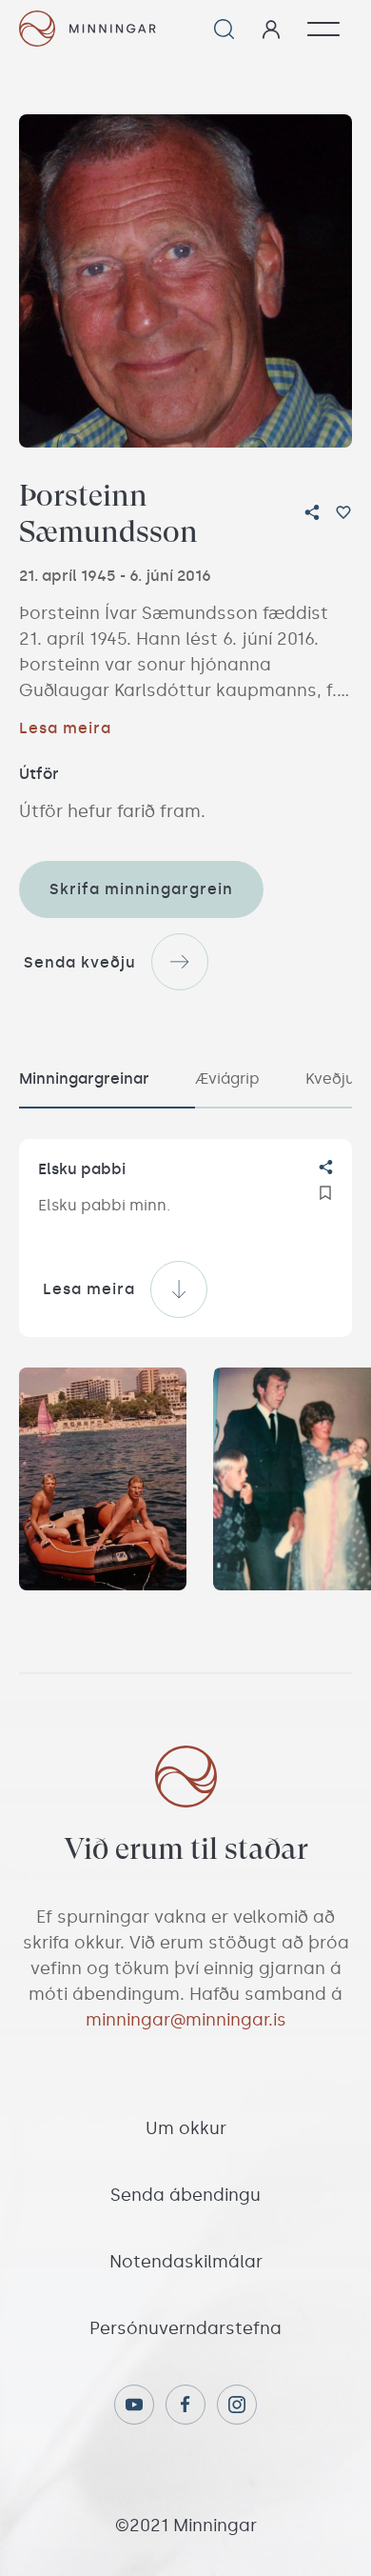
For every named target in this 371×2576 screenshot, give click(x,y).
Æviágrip (227, 1078)
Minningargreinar (84, 1078)
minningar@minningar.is (186, 2020)
